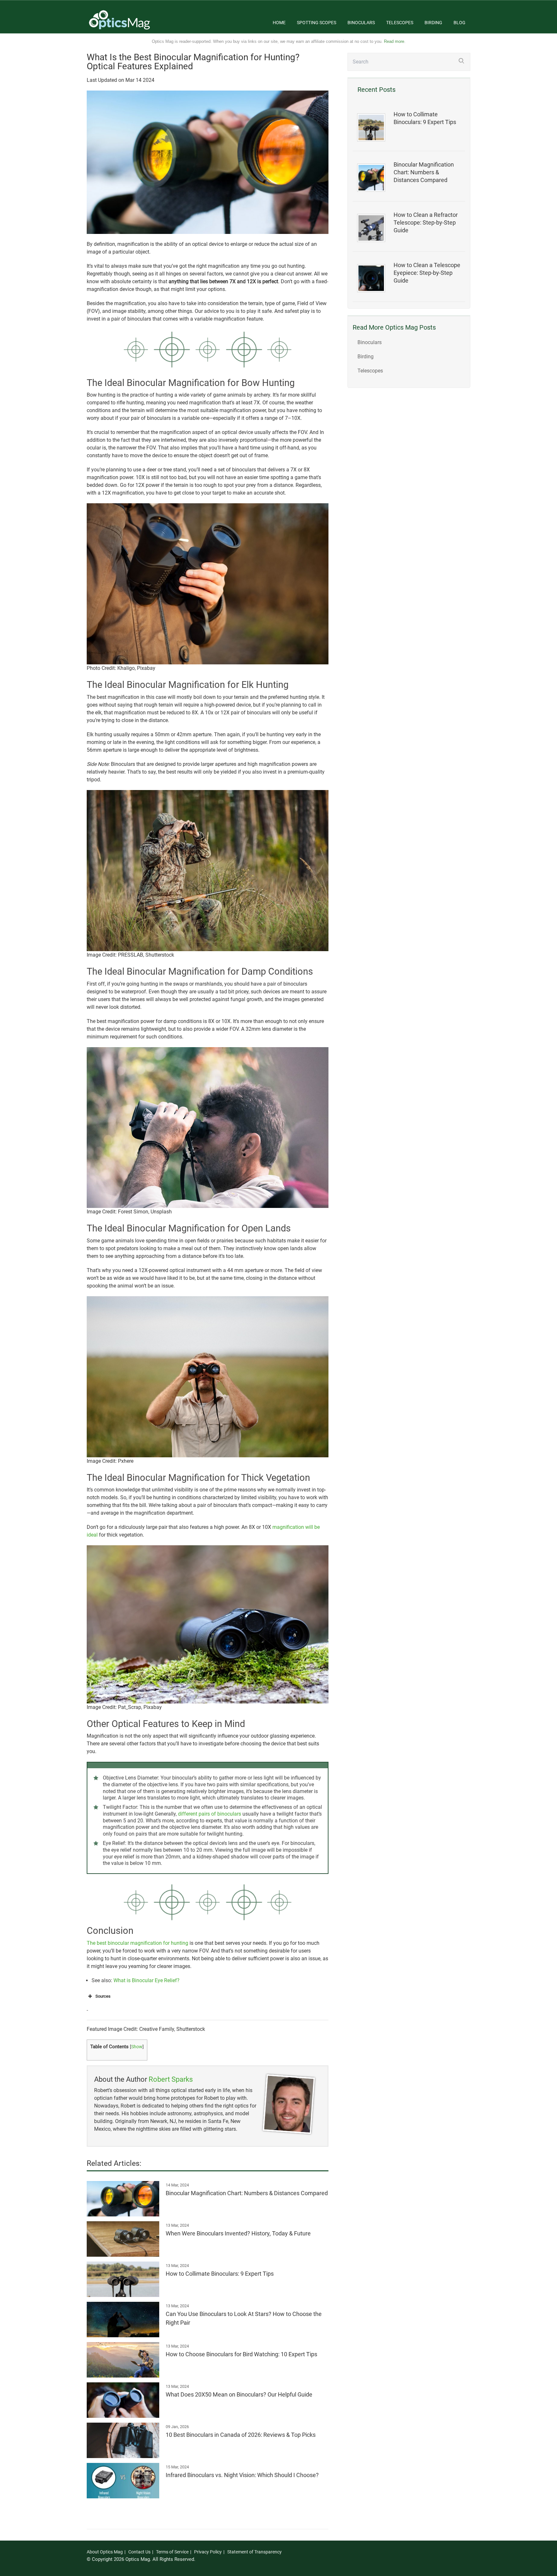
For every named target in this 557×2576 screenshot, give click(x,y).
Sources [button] (103, 1996)
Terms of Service (172, 2552)
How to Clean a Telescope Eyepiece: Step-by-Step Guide (427, 273)
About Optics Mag (105, 2552)
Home (279, 23)
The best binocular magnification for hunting (137, 1943)
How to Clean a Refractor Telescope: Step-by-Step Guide (426, 223)
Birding (433, 23)
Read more (394, 41)
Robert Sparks (171, 2079)
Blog (459, 23)
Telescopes (400, 23)
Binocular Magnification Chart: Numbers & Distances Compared (424, 172)
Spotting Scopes (317, 23)
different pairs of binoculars (210, 1814)
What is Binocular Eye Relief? (147, 1980)
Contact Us (139, 2552)
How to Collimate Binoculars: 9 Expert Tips (425, 118)
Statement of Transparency (254, 2552)
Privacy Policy (208, 2552)
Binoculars (361, 23)
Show (137, 2047)
